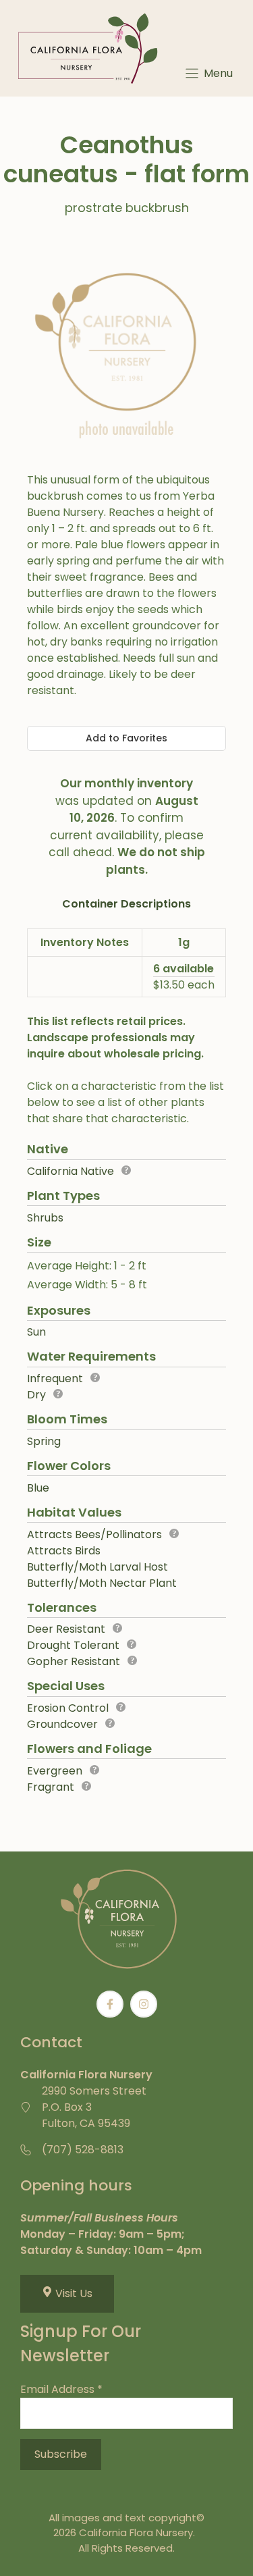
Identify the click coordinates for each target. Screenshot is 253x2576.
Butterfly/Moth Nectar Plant (102, 1583)
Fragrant (51, 1787)
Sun (36, 1332)
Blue (38, 1488)
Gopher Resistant (74, 1661)
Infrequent (55, 1378)
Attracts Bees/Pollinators (94, 1534)
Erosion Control (68, 1708)
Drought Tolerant (73, 1645)
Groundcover (62, 1724)
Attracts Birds (64, 1551)
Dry (36, 1395)
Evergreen (55, 1771)
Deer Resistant (66, 1629)
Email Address (61, 2389)
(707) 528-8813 (83, 2150)
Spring (44, 1441)
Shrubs (45, 1218)
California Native (71, 1171)
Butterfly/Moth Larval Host (97, 1567)
